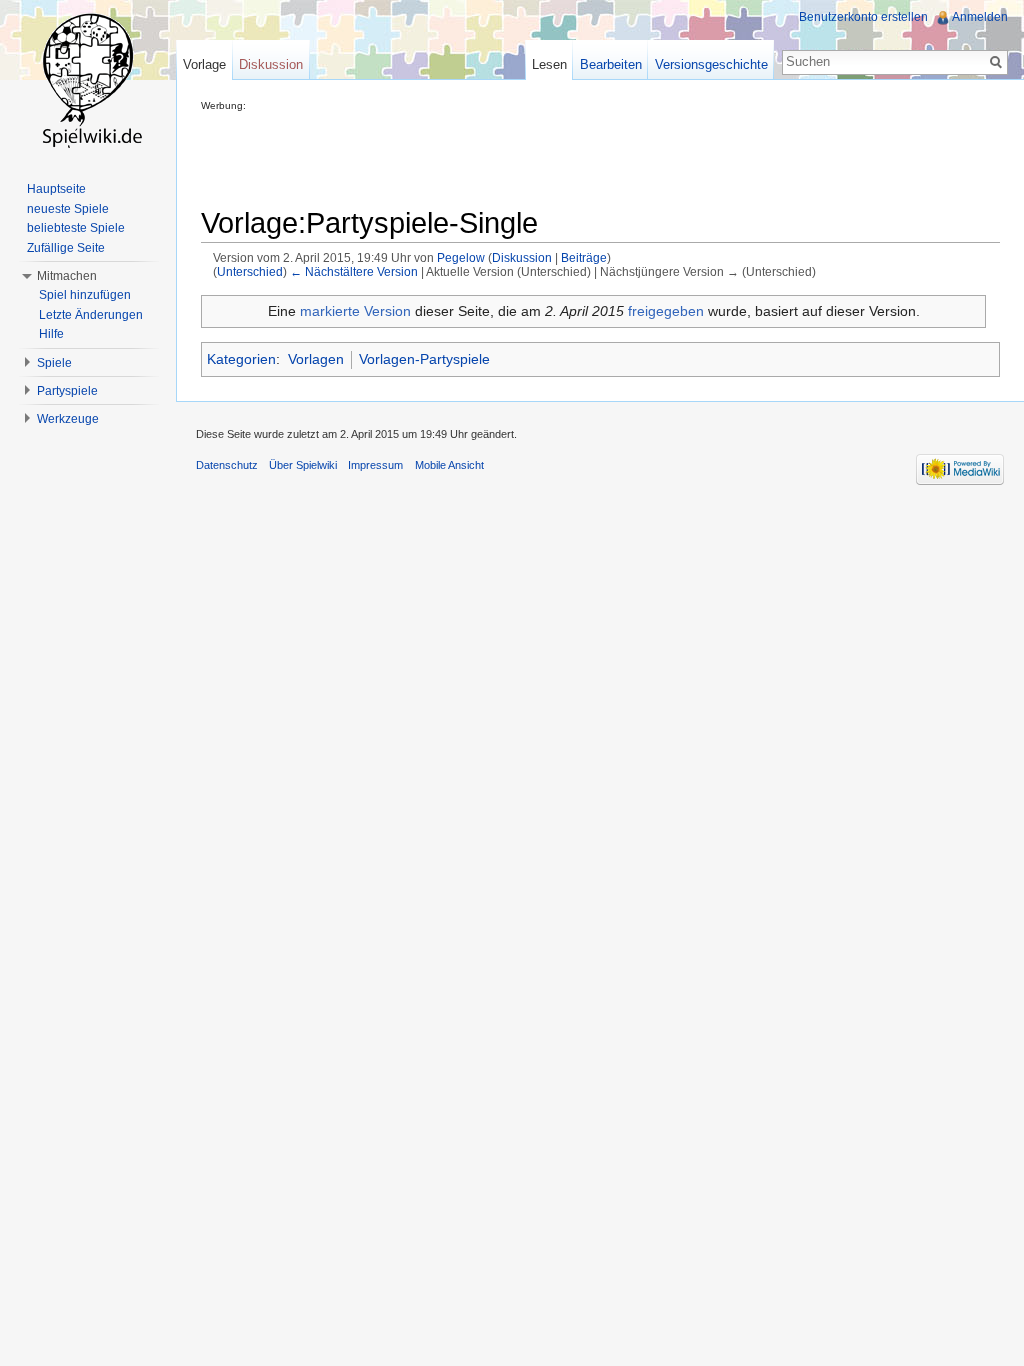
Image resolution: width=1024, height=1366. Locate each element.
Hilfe (51, 334)
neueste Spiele (68, 209)
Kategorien (241, 359)
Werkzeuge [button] (68, 419)
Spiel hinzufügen (85, 295)
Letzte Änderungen (91, 315)
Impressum (375, 465)
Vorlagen (316, 359)
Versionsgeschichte (711, 64)
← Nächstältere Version (354, 271)
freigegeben (666, 311)
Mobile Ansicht (449, 465)
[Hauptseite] (88, 80)
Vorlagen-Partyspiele (424, 359)
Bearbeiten (611, 64)
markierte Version (355, 311)
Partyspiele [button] (67, 391)
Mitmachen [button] (67, 276)
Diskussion (522, 257)
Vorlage (204, 64)
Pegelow (461, 257)
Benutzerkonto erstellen (863, 17)
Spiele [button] (54, 363)
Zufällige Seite (66, 248)
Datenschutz (227, 465)
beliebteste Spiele (76, 228)
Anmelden (980, 17)
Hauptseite (56, 189)
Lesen (549, 64)
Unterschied (250, 271)
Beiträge (584, 257)
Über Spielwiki (303, 465)
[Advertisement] (565, 156)
